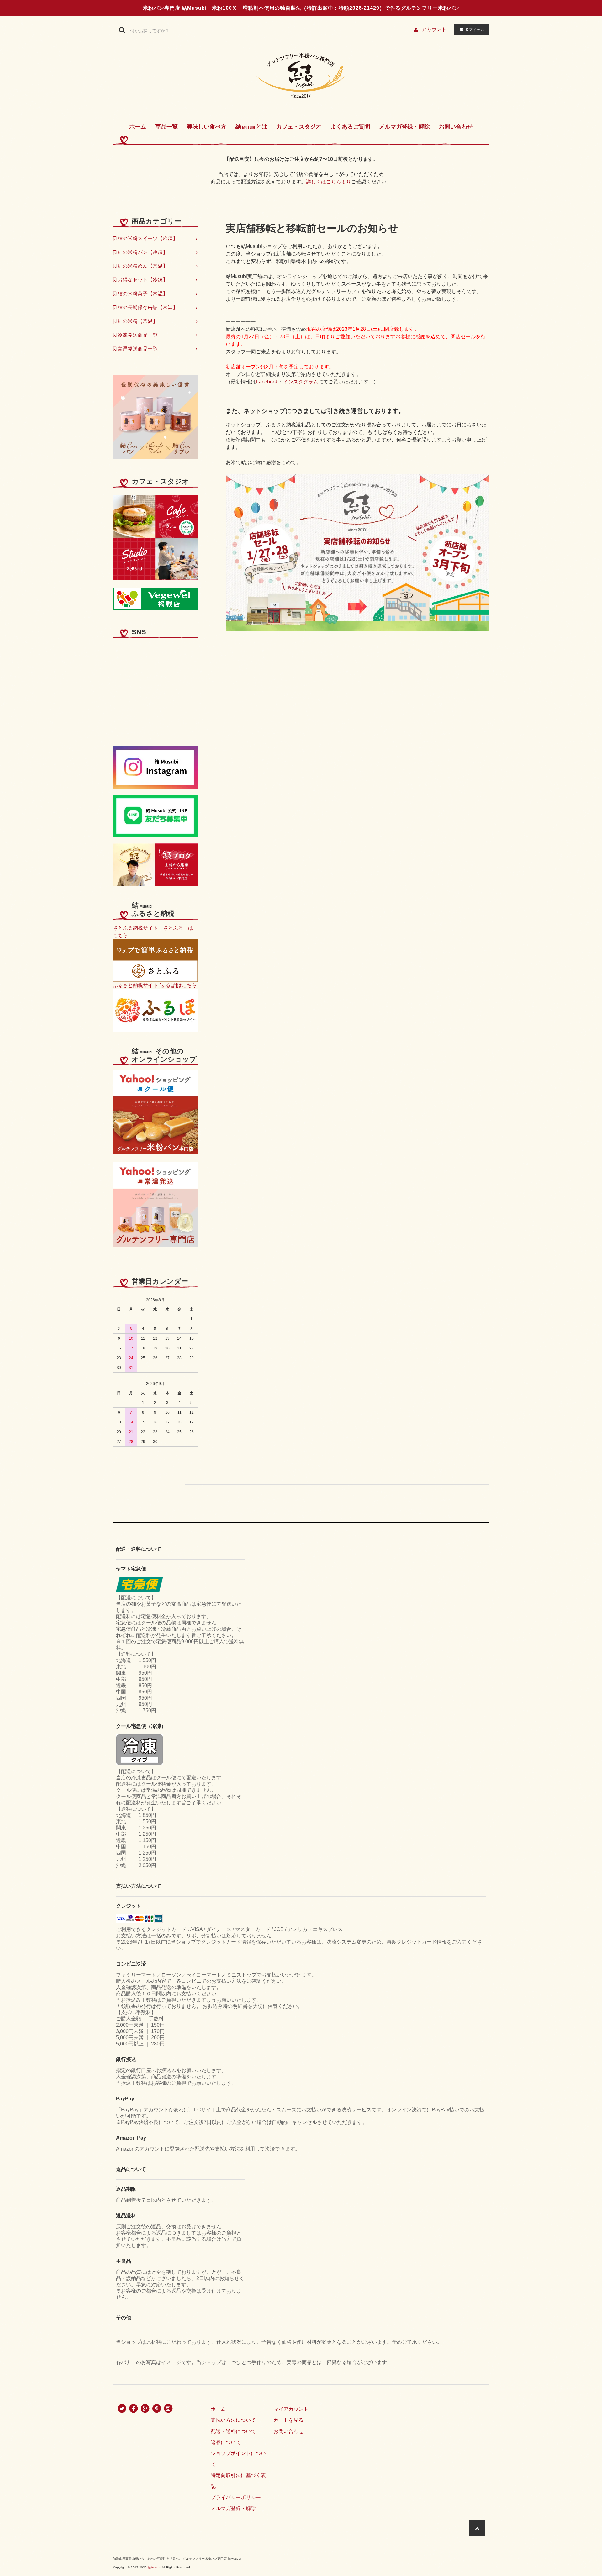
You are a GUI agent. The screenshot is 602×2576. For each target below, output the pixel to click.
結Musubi (154, 2567)
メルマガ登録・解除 (404, 127)
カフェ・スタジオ (299, 127)
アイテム (475, 29)
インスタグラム (301, 382)
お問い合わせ (456, 127)
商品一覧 (166, 127)
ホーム (138, 127)
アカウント (434, 29)
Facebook (267, 382)
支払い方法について (233, 2420)
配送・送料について (233, 2431)
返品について (226, 2442)
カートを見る (288, 2420)
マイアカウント (291, 2409)
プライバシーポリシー (236, 2497)
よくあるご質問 (350, 127)
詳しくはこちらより (329, 182)
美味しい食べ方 (207, 127)
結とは (251, 127)
